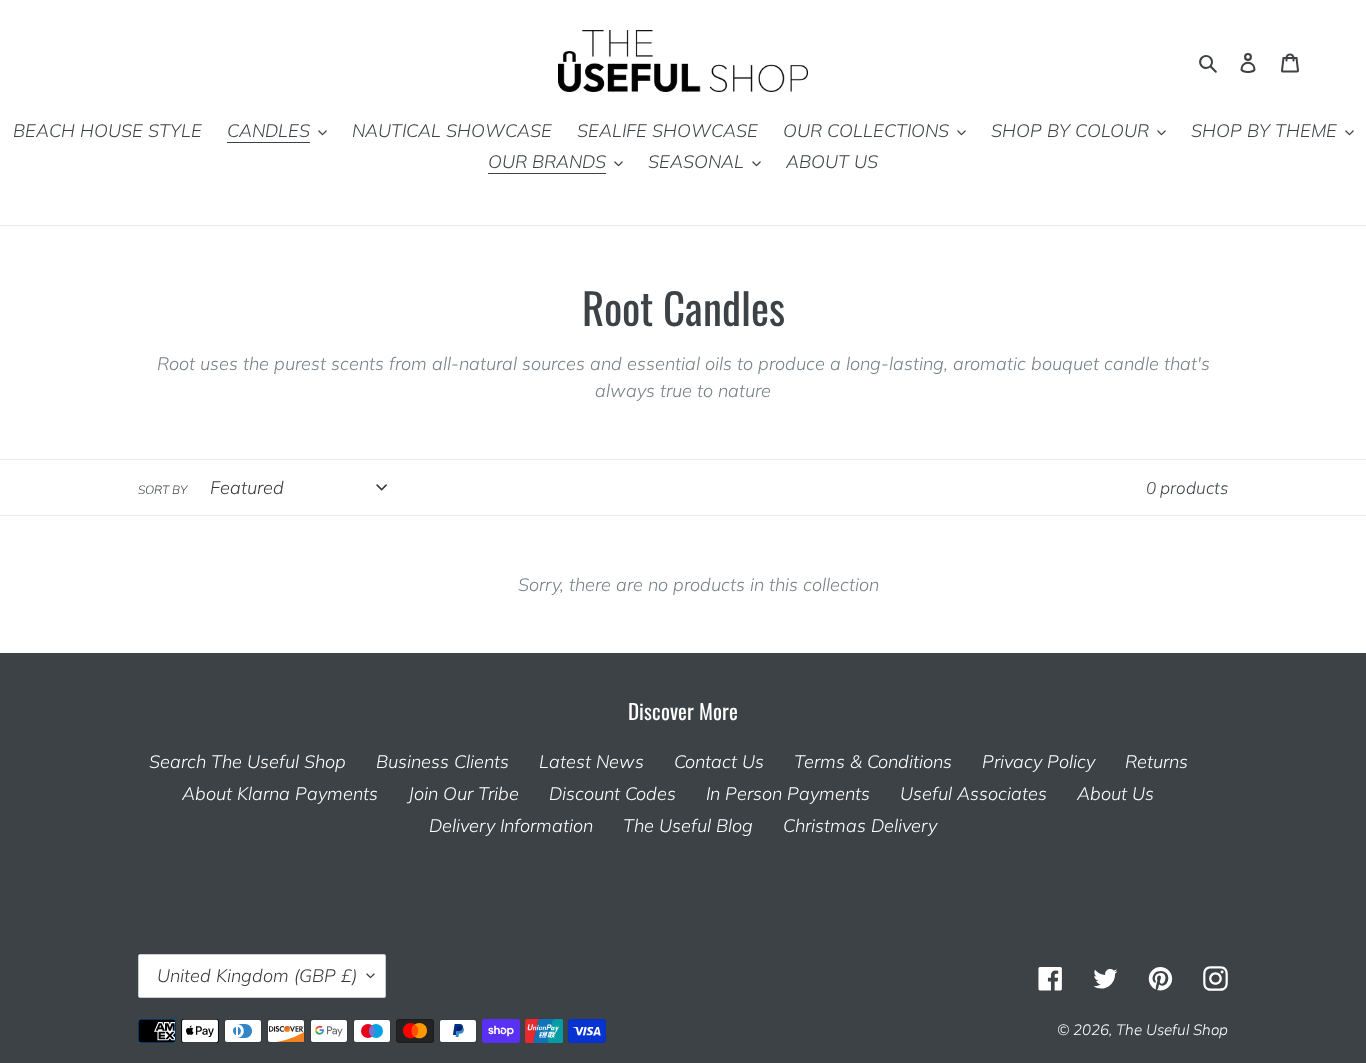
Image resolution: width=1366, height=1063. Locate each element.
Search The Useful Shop (247, 761)
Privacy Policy (1038, 761)
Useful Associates (973, 793)
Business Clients (442, 761)
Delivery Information (511, 825)
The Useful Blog (688, 825)
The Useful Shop (1172, 1029)
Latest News (591, 761)
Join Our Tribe (463, 793)
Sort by (162, 489)
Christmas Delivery (860, 825)
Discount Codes (612, 793)
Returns (1156, 761)
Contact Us (719, 761)
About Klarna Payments (280, 793)
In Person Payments (788, 793)
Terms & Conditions (873, 761)
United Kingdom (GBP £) (257, 975)
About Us (1115, 793)
